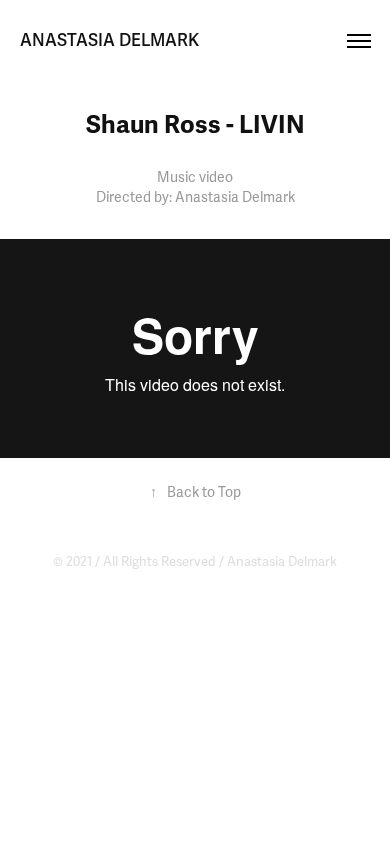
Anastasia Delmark (282, 562)
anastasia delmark (109, 40)
